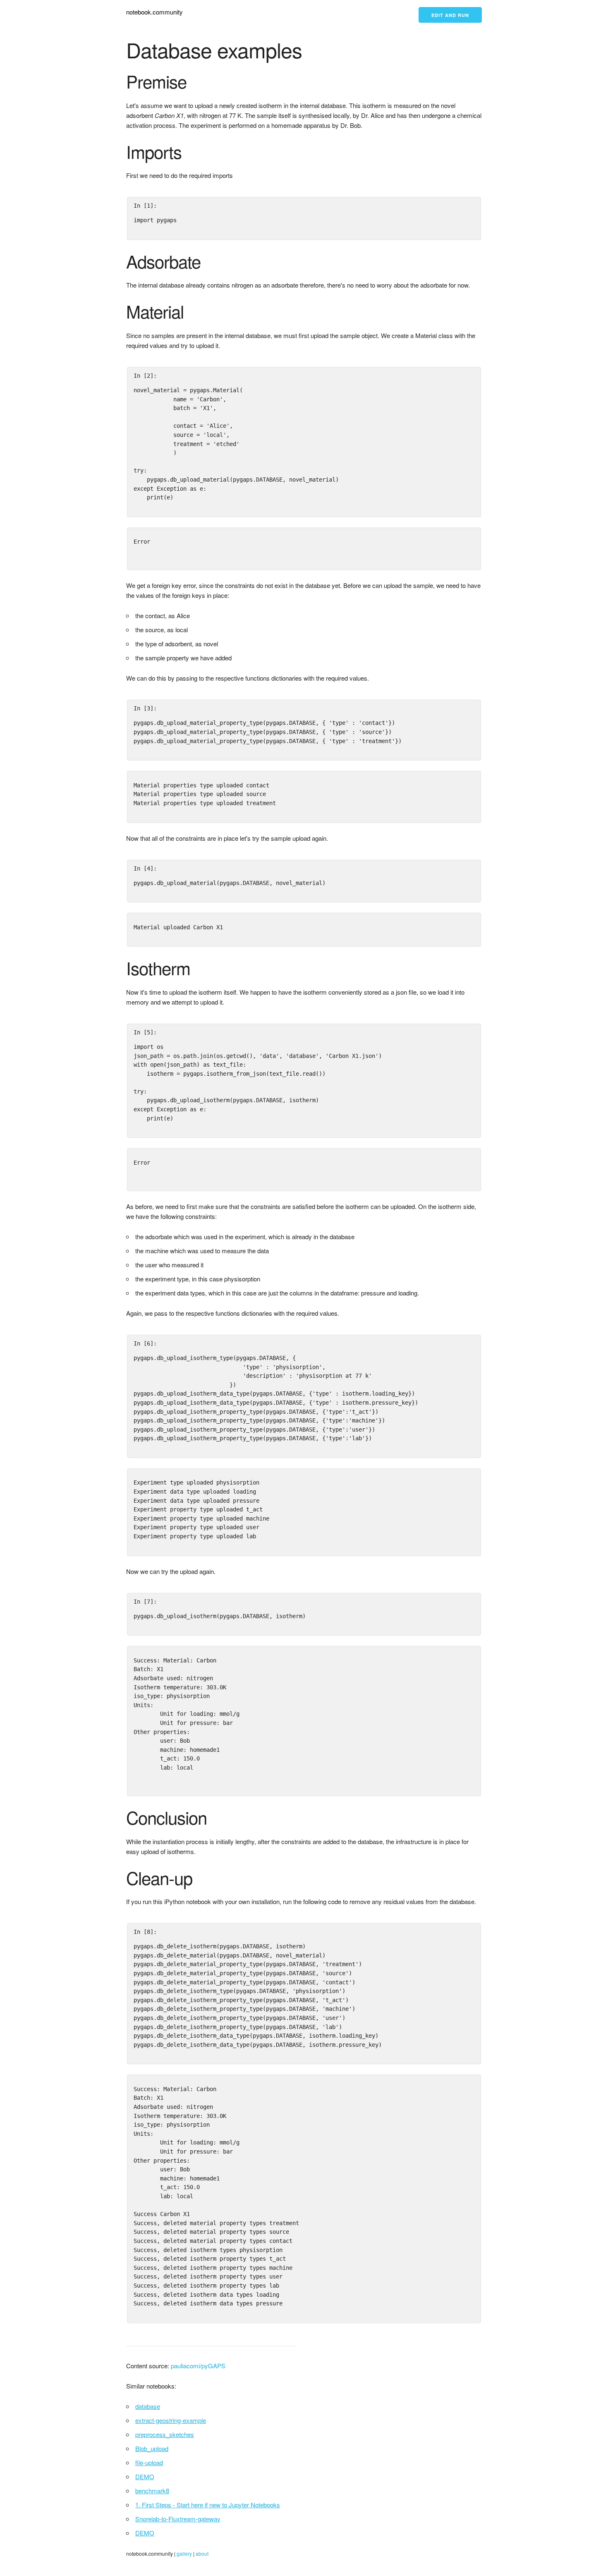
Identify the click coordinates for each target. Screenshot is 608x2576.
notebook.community (154, 12)
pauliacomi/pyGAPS (198, 2366)
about (202, 2553)
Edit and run (450, 15)
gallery (184, 2553)
